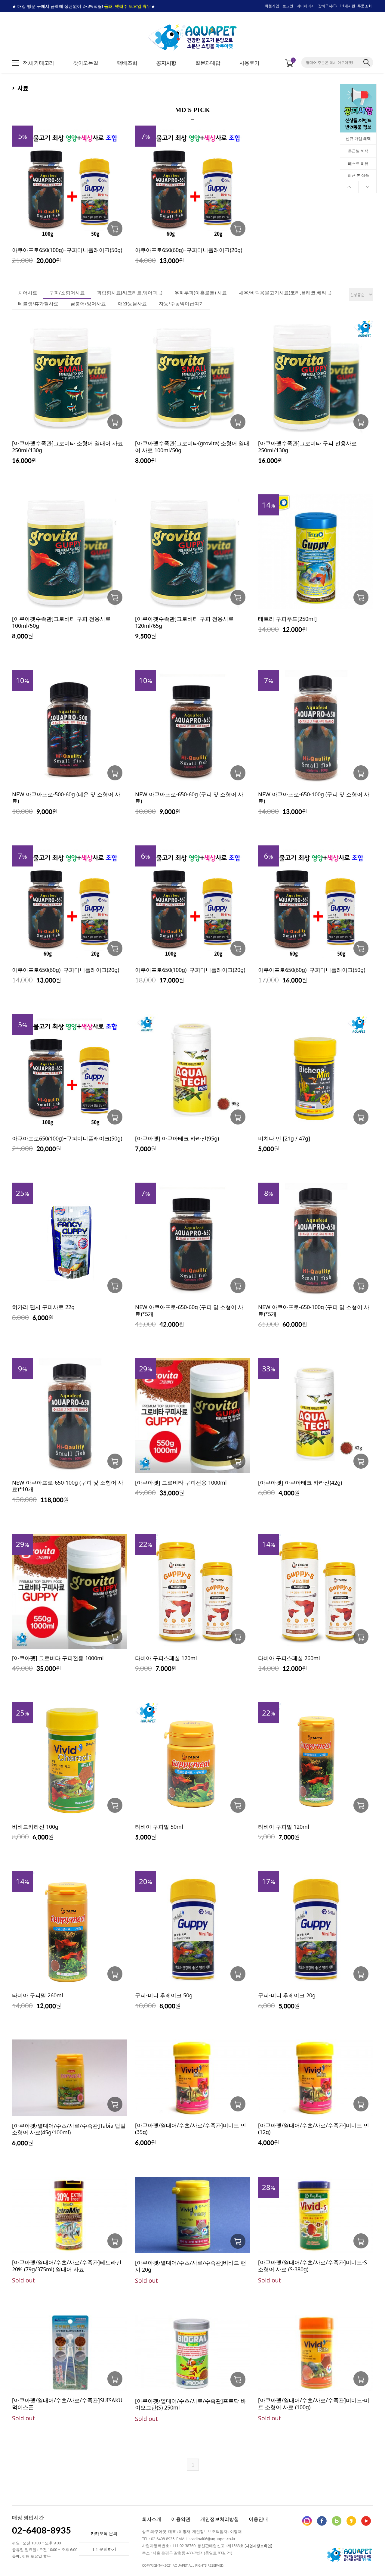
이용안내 (258, 2519)
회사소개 (152, 2519)
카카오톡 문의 (104, 2533)
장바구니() (327, 6)
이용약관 (181, 2519)
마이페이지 (306, 6)
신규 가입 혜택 (358, 138)
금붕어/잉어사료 (88, 303)
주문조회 (365, 6)
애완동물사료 (132, 303)
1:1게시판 (348, 6)
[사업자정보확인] (258, 2546)
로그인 (288, 6)
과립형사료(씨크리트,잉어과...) (130, 293)
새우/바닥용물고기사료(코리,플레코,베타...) (285, 293)
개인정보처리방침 (220, 2519)
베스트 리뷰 (358, 163)
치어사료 (28, 293)
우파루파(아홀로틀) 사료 (201, 293)
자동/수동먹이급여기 (181, 303)
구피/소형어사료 (67, 293)
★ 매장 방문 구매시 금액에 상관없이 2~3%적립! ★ (84, 6)
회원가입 (272, 6)
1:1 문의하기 (104, 2549)
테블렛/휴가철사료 (38, 303)
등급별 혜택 (358, 151)
